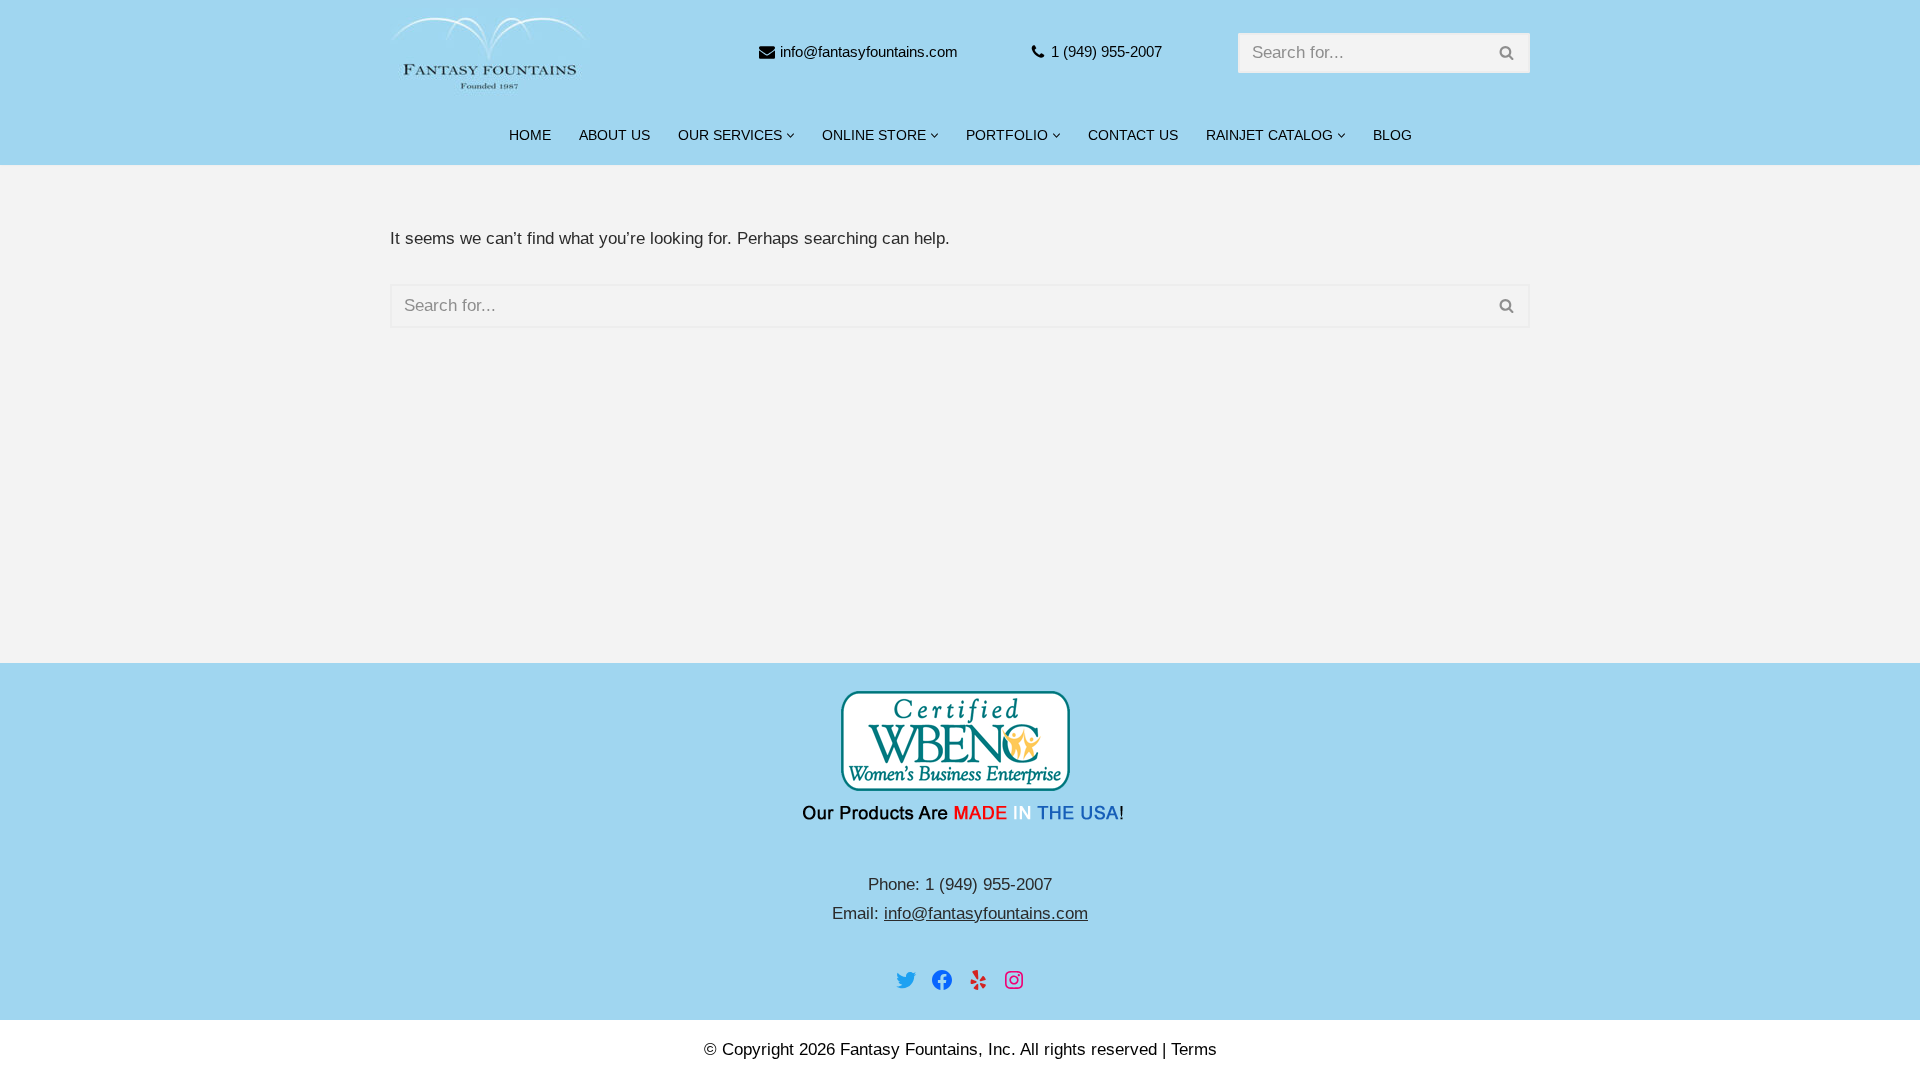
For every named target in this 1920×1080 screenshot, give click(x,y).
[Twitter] (906, 980)
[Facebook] (942, 980)
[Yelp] (978, 980)
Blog (1392, 135)
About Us (614, 135)
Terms (1194, 1049)
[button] (790, 135)
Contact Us (1133, 135)
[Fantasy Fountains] (490, 52)
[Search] (1507, 53)
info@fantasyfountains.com (869, 51)
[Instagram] (1014, 980)
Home (530, 135)
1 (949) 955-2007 (1106, 51)
